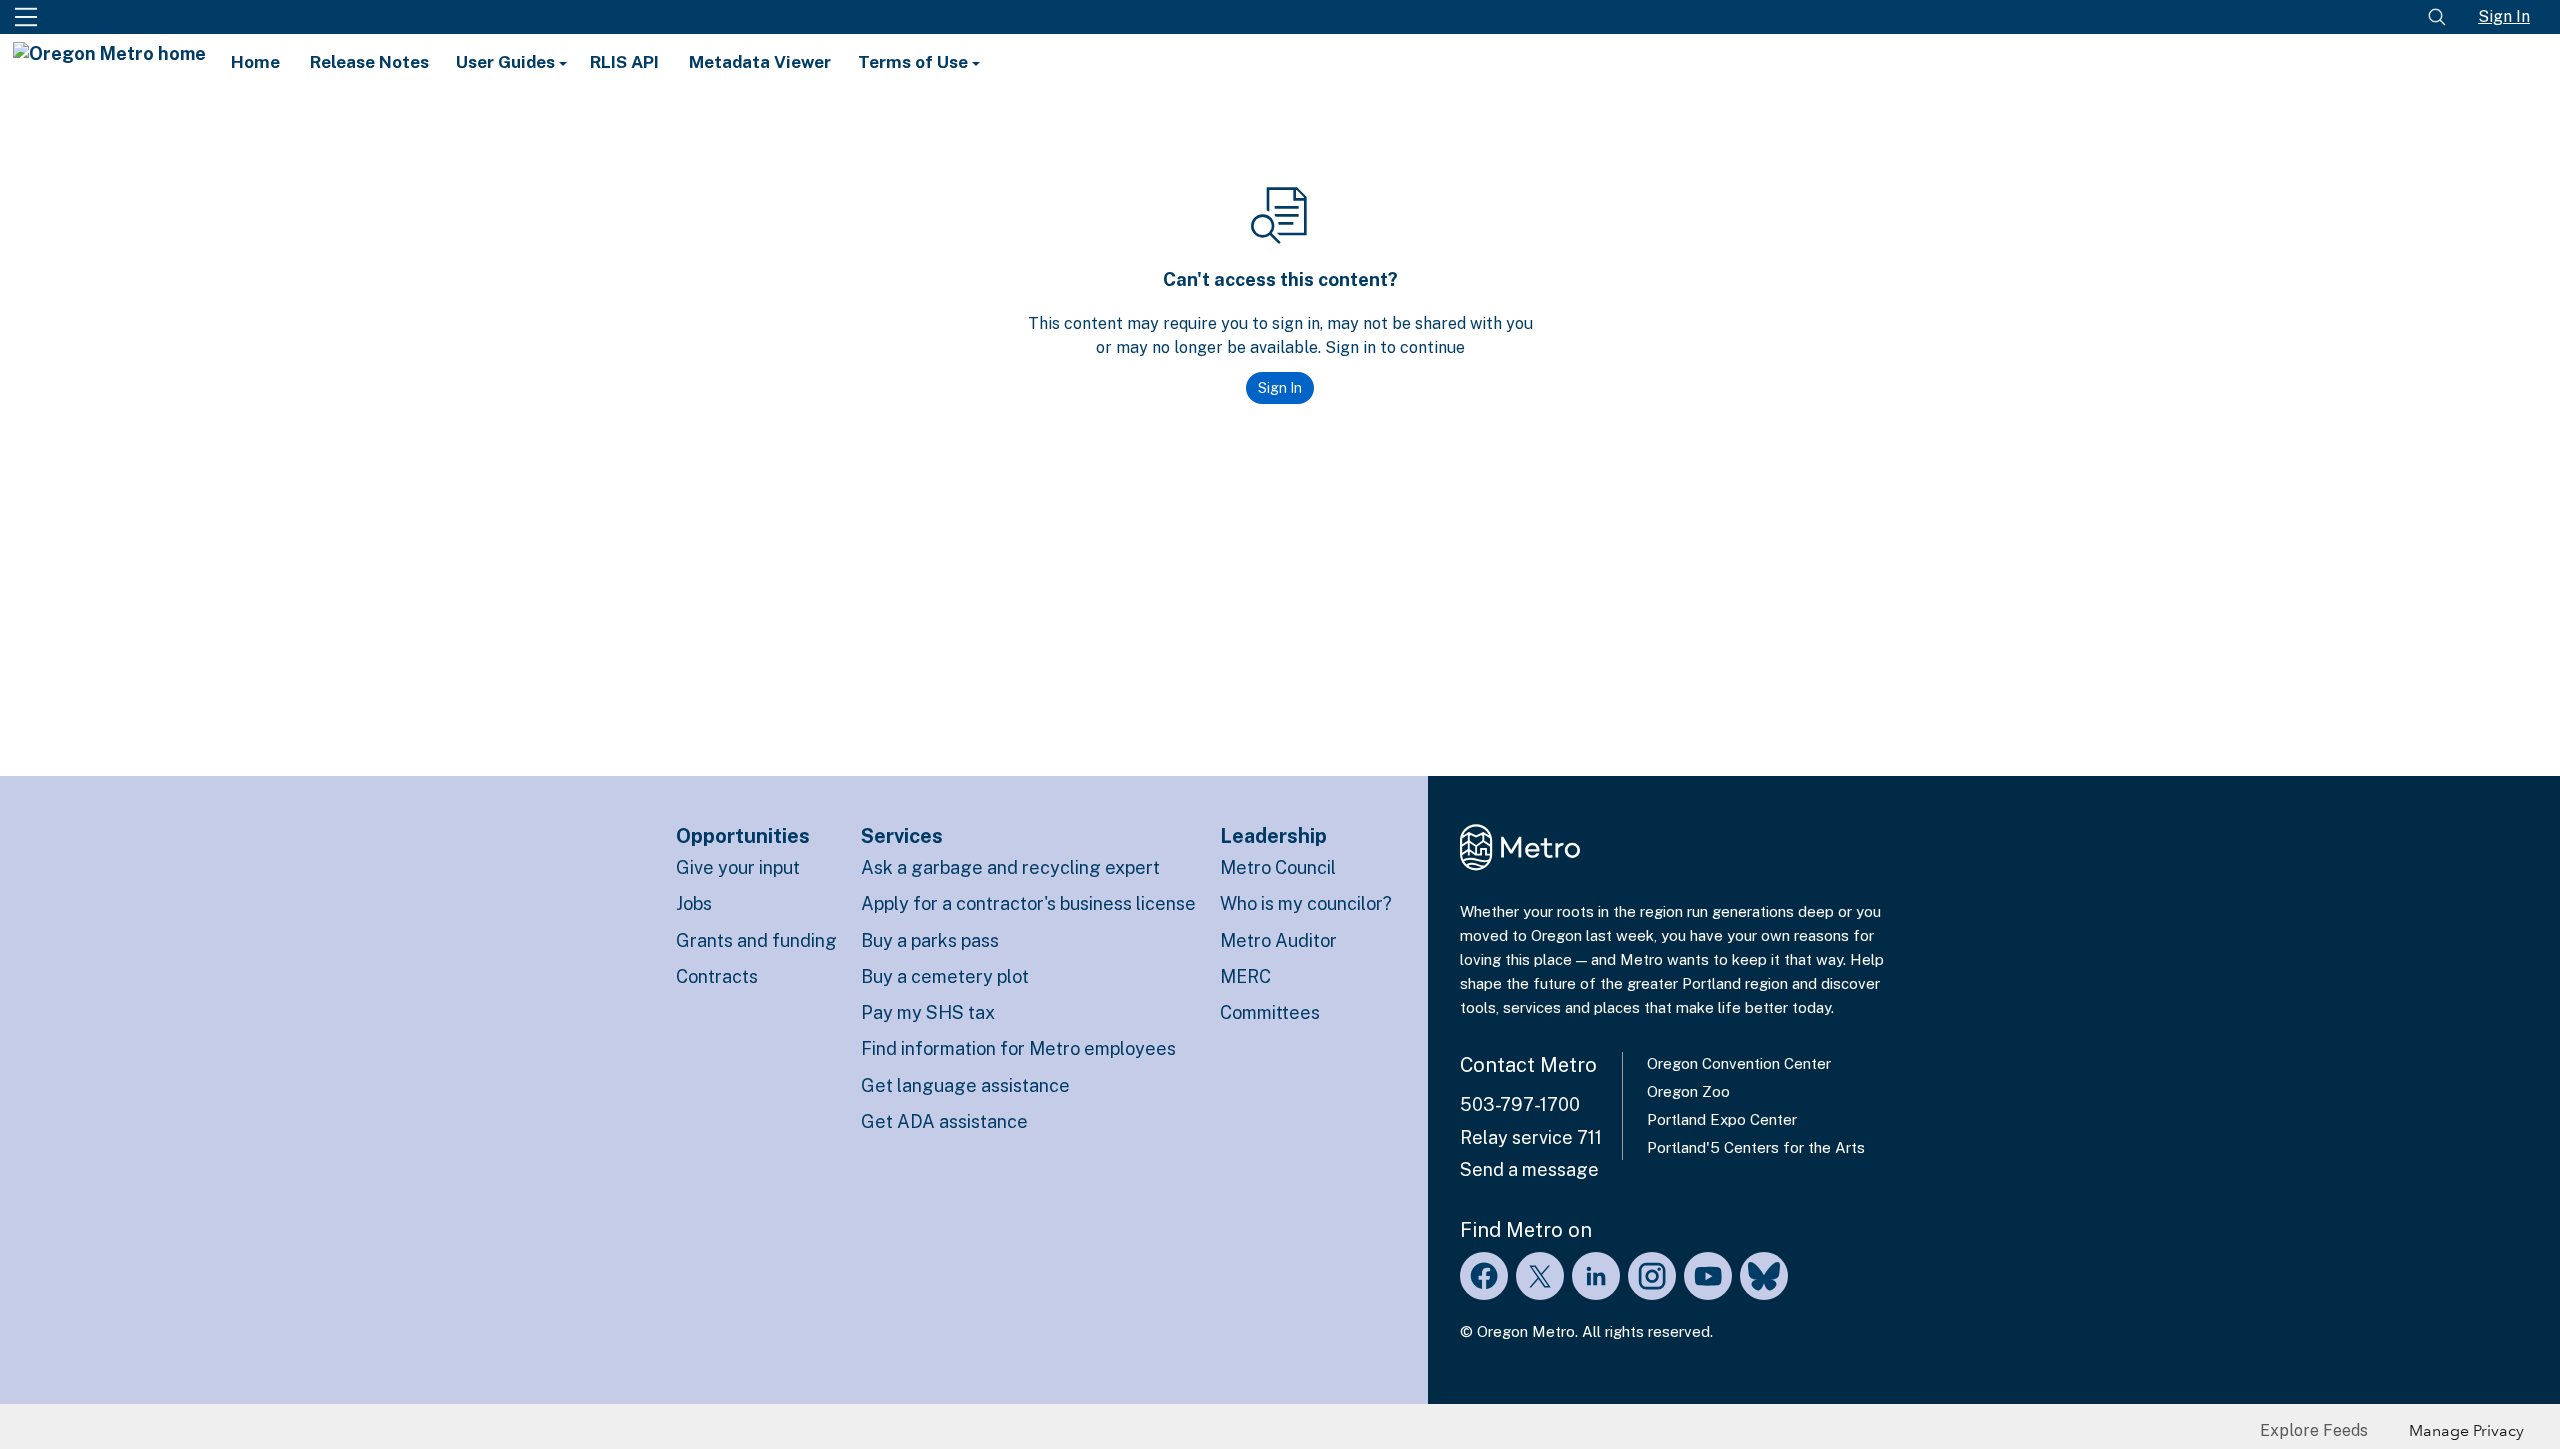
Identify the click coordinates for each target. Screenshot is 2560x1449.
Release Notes (369, 62)
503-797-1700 (1520, 1104)
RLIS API (624, 62)
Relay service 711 (1531, 1137)
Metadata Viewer (760, 62)
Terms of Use (915, 62)
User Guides (507, 62)
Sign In (2504, 16)
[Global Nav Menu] (26, 17)
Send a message (1529, 1169)
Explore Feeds (2314, 1430)
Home (255, 62)
